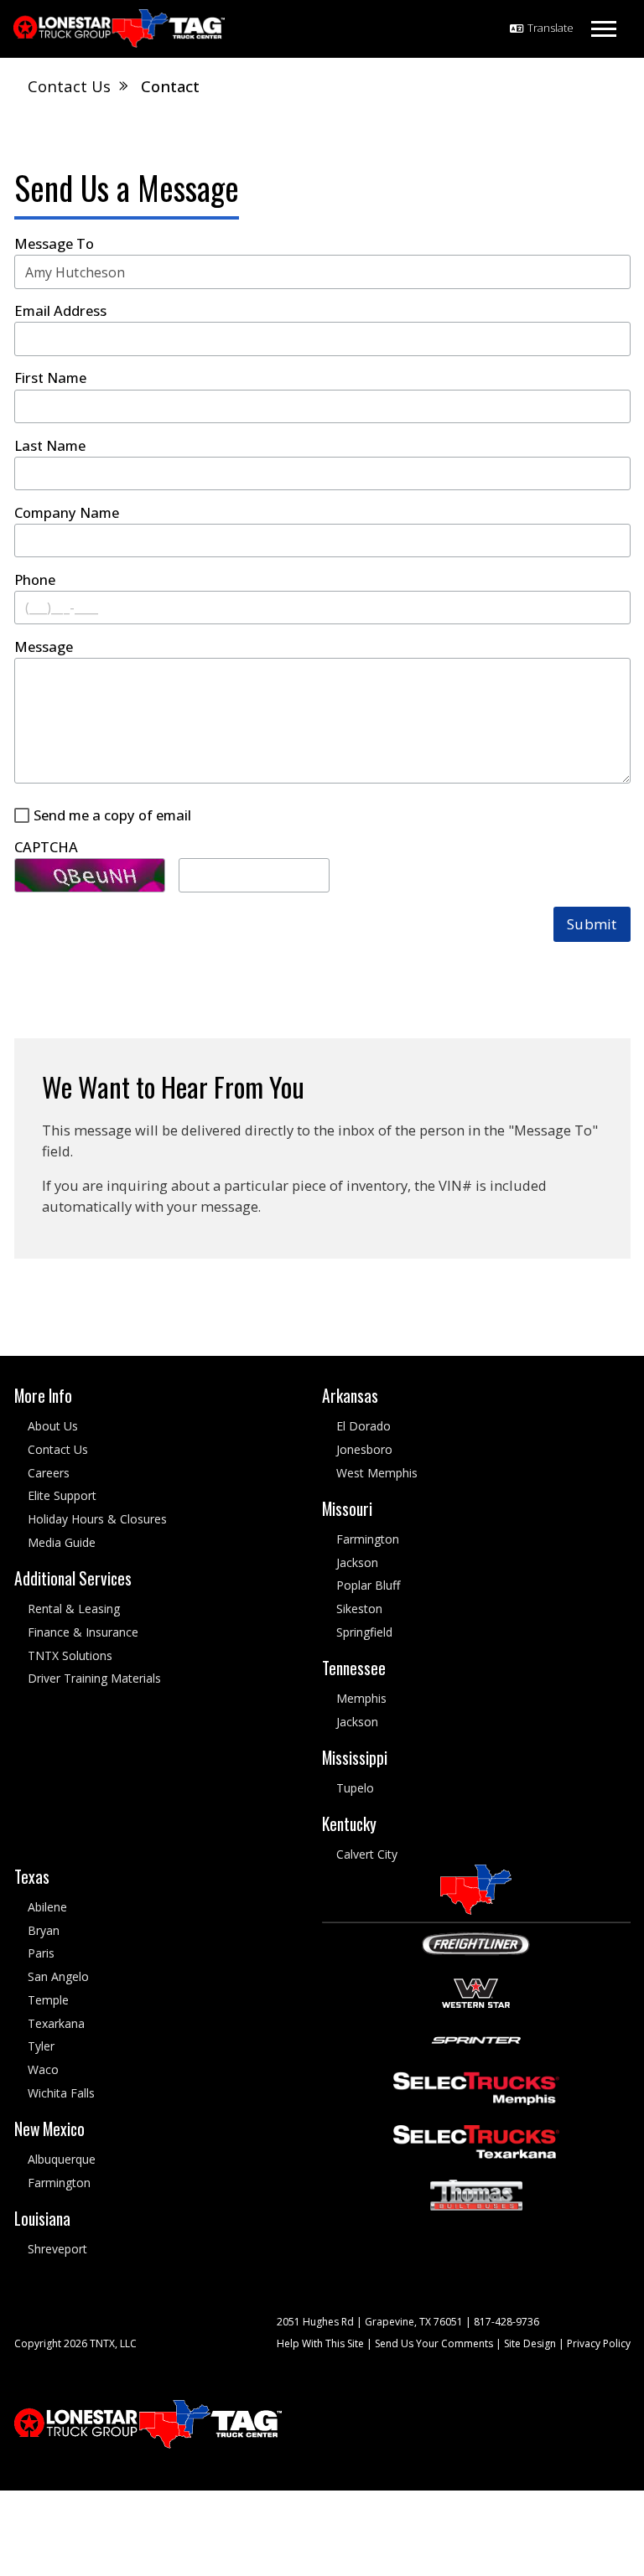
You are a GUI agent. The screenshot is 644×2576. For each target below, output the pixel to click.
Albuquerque (62, 2159)
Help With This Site (320, 2343)
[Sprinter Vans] (476, 2038)
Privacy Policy (599, 2343)
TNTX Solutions (70, 1655)
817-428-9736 (506, 2321)
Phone (35, 580)
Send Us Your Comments (434, 2343)
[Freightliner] (476, 1942)
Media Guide (62, 1542)
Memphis (361, 1698)
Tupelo (355, 1788)
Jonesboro (364, 1448)
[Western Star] (476, 1991)
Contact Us (58, 1448)
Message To (54, 244)
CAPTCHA (46, 847)
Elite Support (62, 1495)
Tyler (41, 2046)
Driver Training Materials (94, 1678)
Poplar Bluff (368, 1585)
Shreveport (57, 2249)
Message (44, 647)
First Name (50, 378)
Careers (49, 1472)
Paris (41, 1953)
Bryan (44, 1929)
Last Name (50, 446)
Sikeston (359, 1609)
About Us (53, 1426)
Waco (43, 2069)
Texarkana (56, 2023)
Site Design (530, 2343)
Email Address (60, 311)
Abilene (47, 1906)
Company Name (67, 513)
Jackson (357, 1562)
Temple (48, 1999)
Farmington (368, 1538)
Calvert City (367, 1854)
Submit (592, 924)
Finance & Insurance (83, 1631)
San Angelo (58, 1976)
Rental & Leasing (74, 1609)
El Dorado (364, 1426)
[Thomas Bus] (476, 2193)
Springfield (364, 1631)
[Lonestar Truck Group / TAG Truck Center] (119, 29)
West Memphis (377, 1472)
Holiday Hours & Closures (97, 1519)
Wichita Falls (61, 2092)
